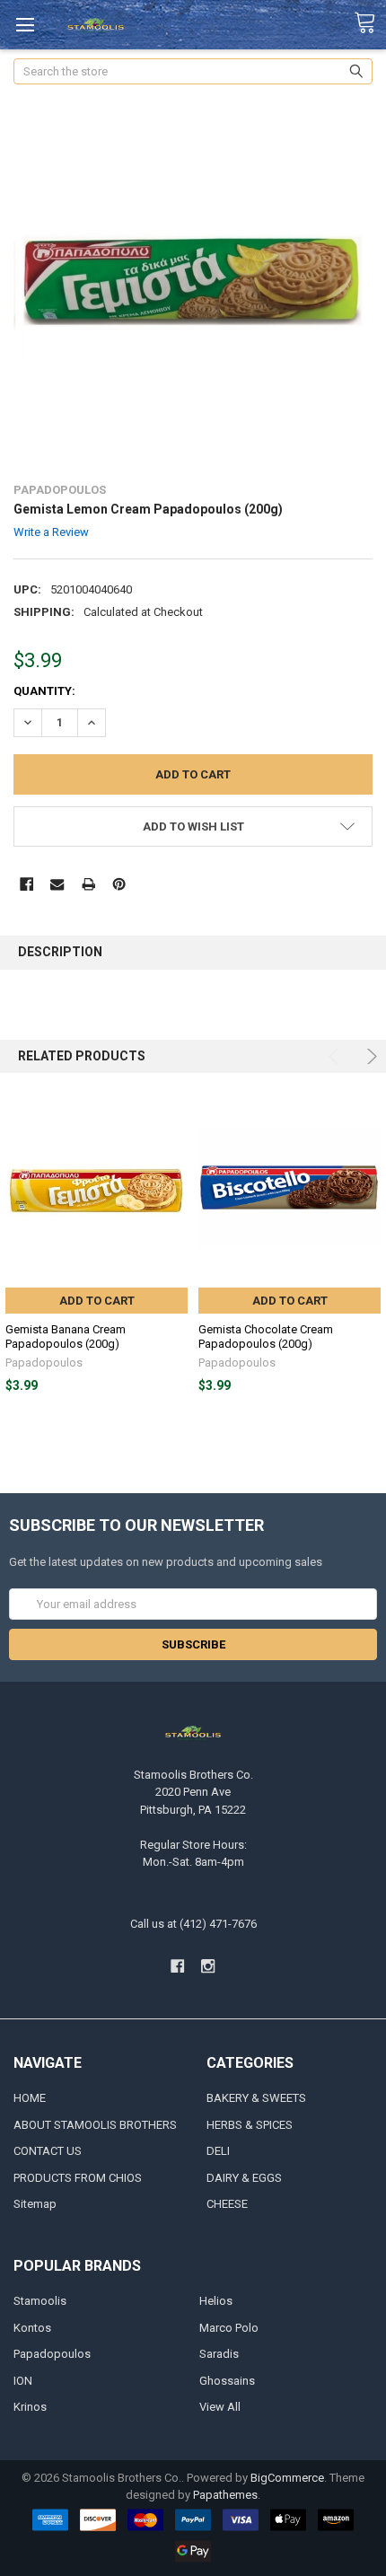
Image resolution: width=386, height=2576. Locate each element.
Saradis (219, 2354)
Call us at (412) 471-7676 (193, 1924)
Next (369, 1056)
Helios (216, 2301)
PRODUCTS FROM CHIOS (78, 2178)
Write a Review (51, 532)
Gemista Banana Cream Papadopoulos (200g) (66, 1336)
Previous (336, 1056)
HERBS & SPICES (250, 2125)
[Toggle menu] (25, 25)
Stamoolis (40, 2301)
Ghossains (227, 2381)
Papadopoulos (52, 2354)
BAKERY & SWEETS (256, 2098)
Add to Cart (97, 1301)
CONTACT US (48, 2151)
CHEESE (227, 2204)
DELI (218, 2151)
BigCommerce (287, 2478)
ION (23, 2381)
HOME (30, 2098)
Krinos (30, 2407)
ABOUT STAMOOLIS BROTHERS (95, 2125)
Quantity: (44, 691)
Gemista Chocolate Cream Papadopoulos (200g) (266, 1336)
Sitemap (35, 2204)
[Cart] (370, 23)
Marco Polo (229, 2328)
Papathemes (225, 2495)
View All (220, 2407)
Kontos (32, 2328)
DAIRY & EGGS (244, 2178)
